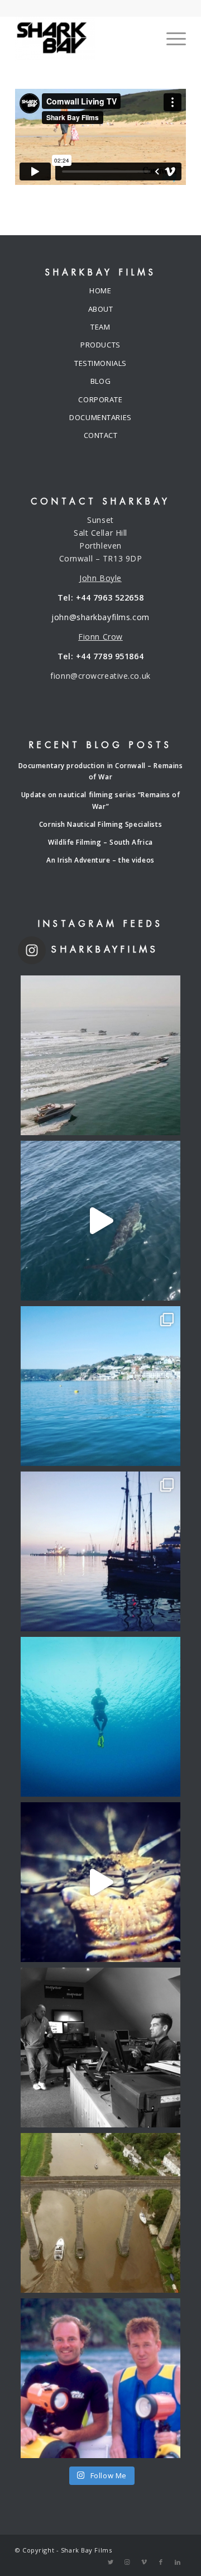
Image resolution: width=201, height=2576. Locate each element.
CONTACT (101, 435)
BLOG (100, 381)
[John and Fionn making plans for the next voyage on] (100, 2048)
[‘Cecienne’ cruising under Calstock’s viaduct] (100, 2213)
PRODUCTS (100, 345)
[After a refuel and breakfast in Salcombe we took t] (100, 1386)
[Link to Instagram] (127, 2562)
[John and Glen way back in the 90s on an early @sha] (100, 2378)
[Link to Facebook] (161, 2562)
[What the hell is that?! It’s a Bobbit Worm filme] (100, 1882)
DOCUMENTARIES (100, 417)
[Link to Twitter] (111, 2562)
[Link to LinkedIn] (178, 2562)
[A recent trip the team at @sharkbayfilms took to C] (100, 1055)
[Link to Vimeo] (144, 2562)
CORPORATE (100, 399)
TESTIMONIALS (100, 363)
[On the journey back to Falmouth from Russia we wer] (100, 1221)
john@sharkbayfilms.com (100, 617)
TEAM (100, 327)
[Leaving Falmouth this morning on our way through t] (100, 1551)
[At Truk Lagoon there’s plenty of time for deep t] (100, 1717)
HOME (100, 291)
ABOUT (101, 309)
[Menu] (171, 39)
